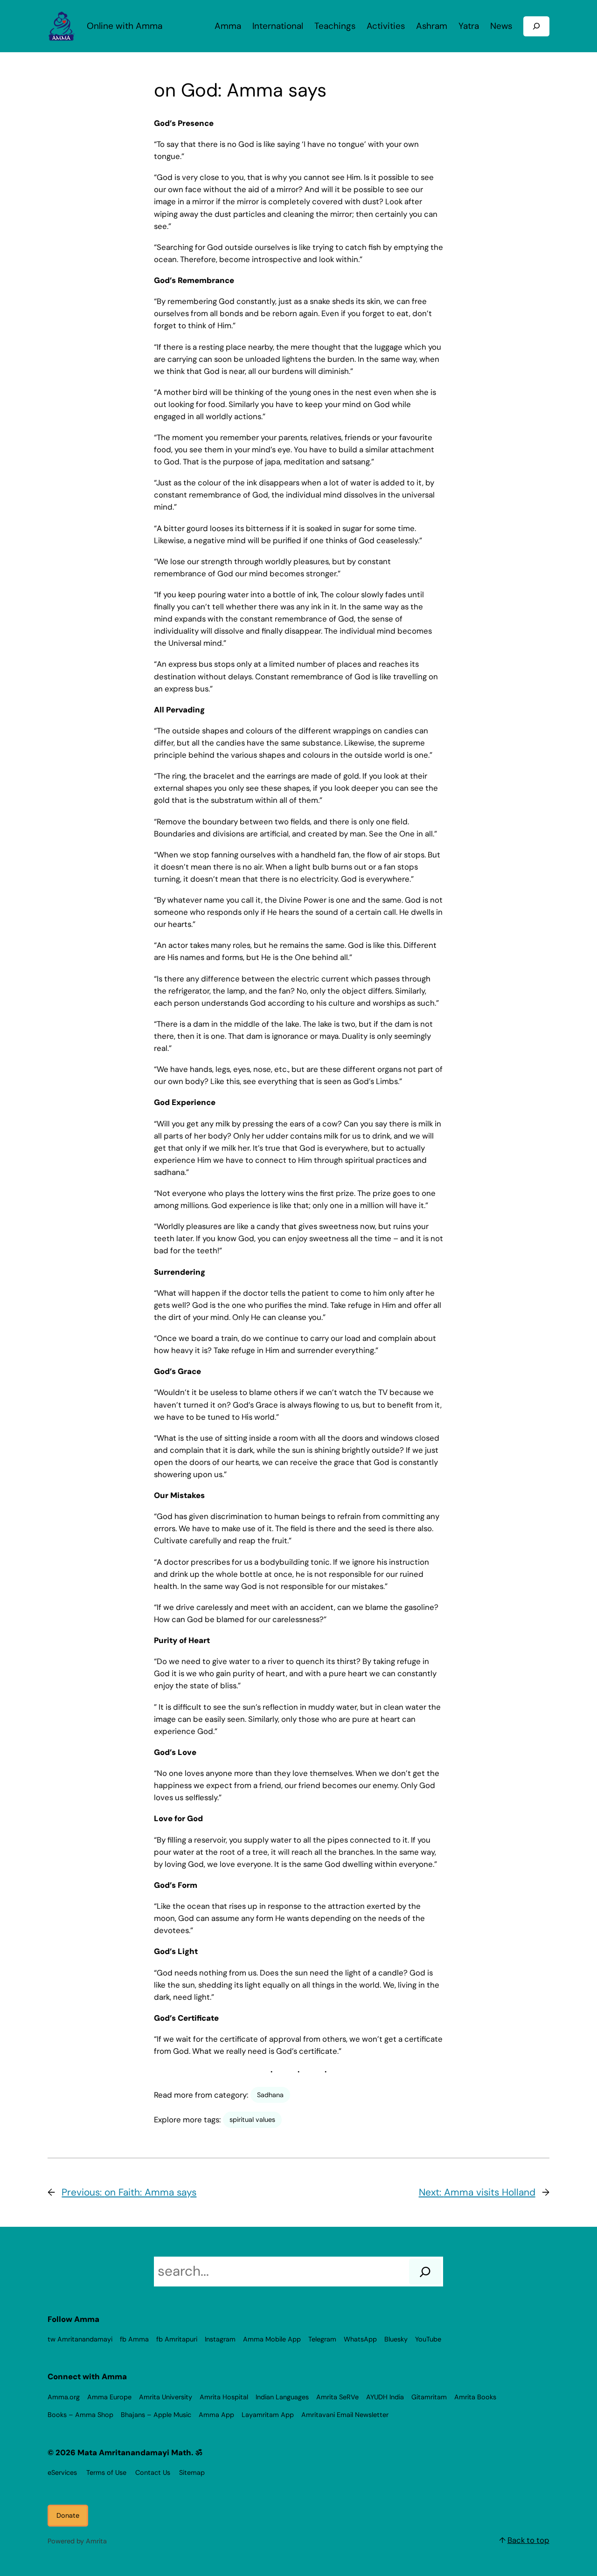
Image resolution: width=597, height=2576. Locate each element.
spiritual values (252, 2120)
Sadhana (270, 2095)
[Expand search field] (536, 26)
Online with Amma (125, 26)
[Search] (425, 2272)
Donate (68, 2515)
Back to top (528, 2540)
